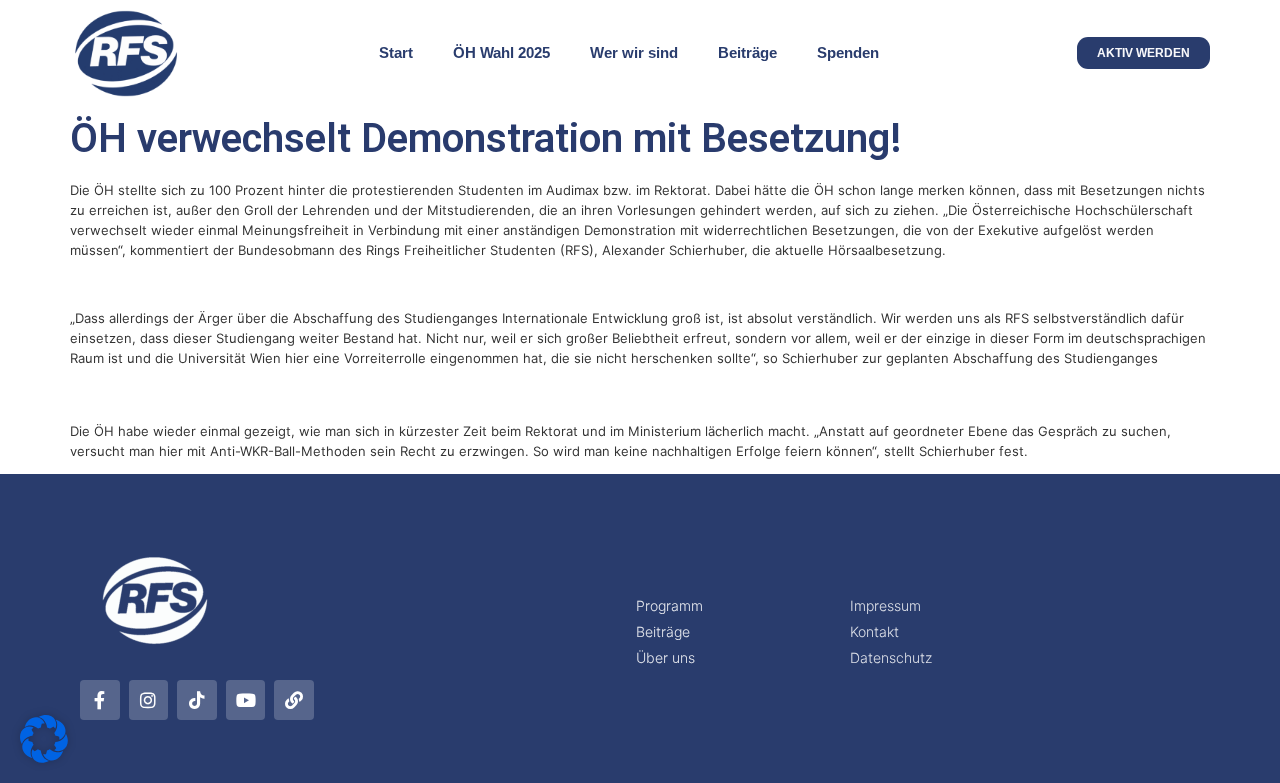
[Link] (294, 700)
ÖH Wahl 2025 (501, 52)
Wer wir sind (634, 52)
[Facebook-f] (100, 700)
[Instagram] (149, 700)
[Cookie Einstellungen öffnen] (44, 757)
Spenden (848, 52)
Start (396, 52)
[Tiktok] (197, 700)
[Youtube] (246, 700)
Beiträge (747, 52)
